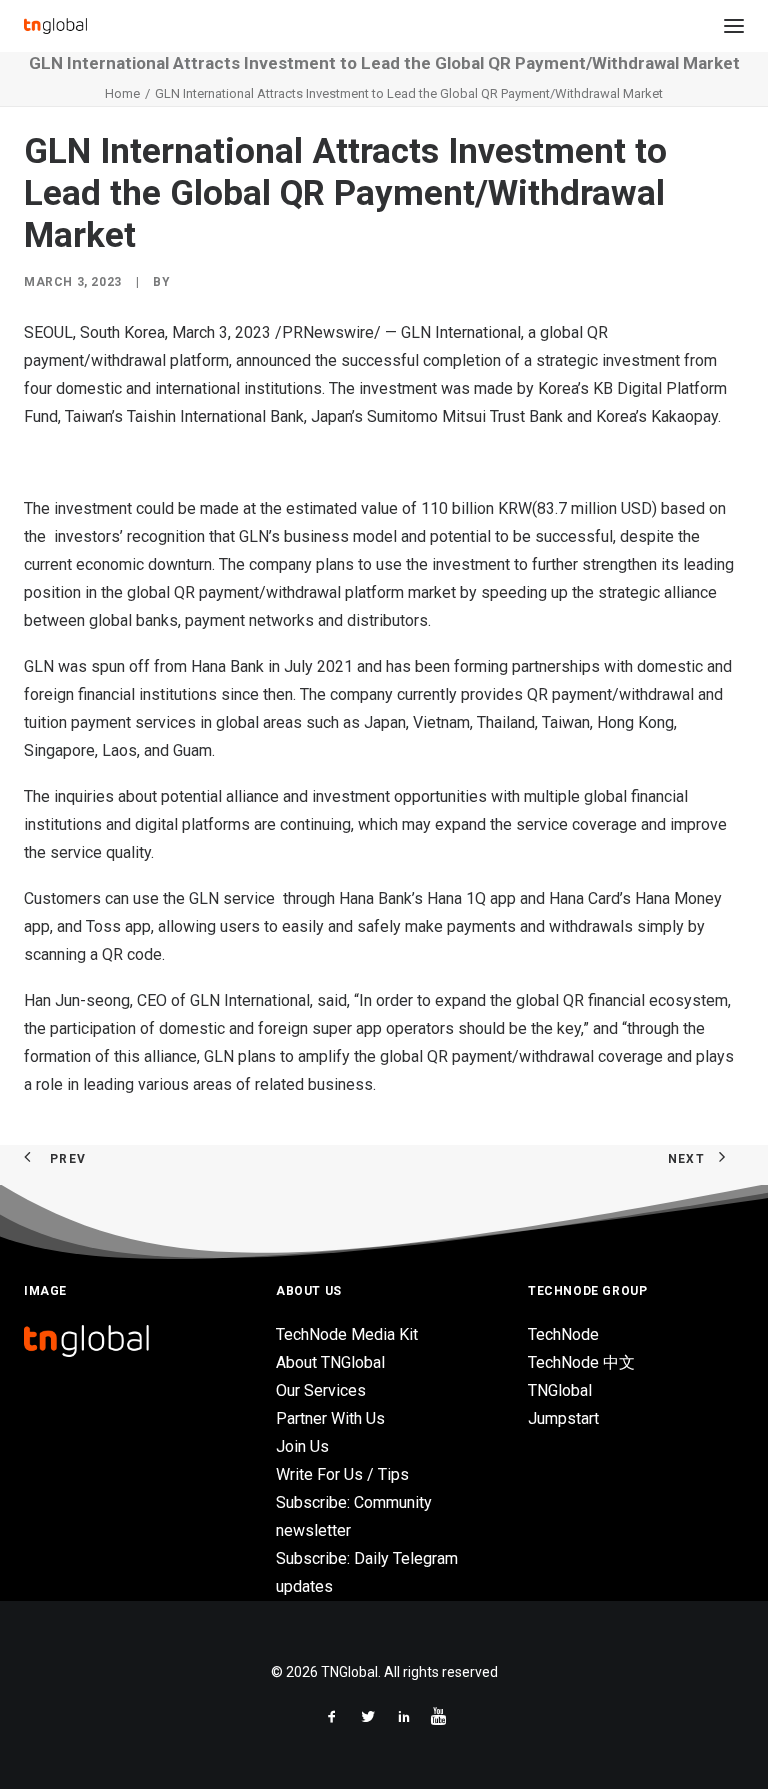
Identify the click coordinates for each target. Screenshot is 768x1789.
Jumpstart (563, 1418)
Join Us (302, 1446)
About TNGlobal (330, 1362)
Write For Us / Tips (342, 1474)
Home (122, 93)
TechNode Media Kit (347, 1334)
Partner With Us (330, 1418)
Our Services (321, 1390)
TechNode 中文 (581, 1362)
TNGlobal (560, 1390)
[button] (734, 26)
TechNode (563, 1334)
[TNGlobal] (55, 26)
